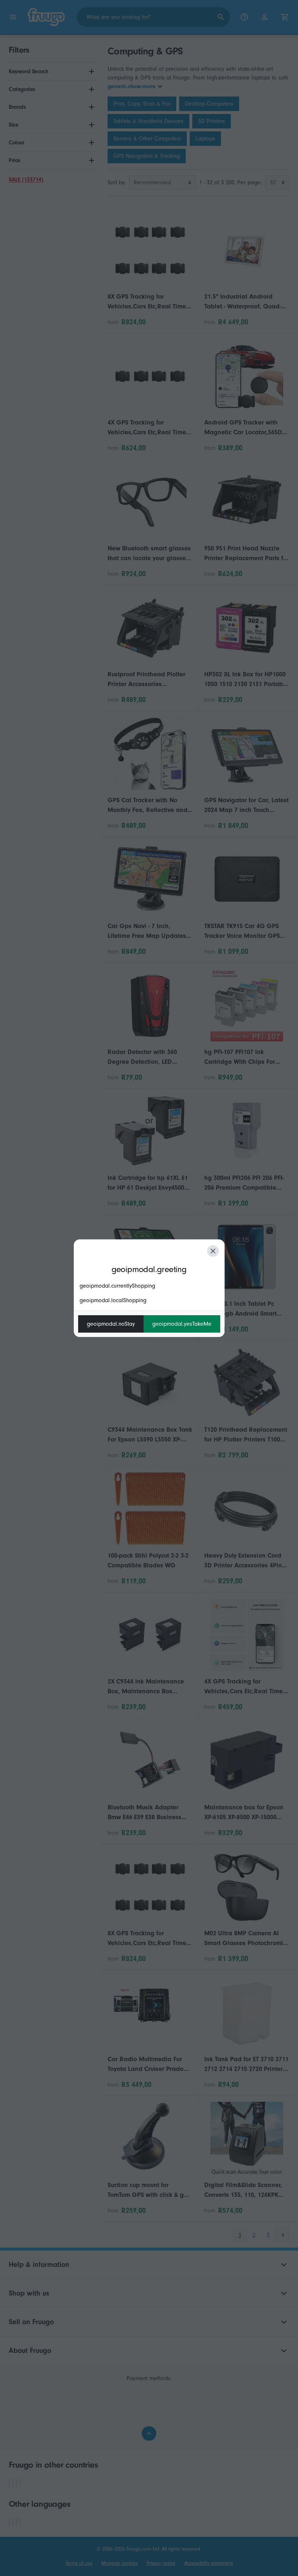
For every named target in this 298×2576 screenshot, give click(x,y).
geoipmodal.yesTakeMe (182, 1324)
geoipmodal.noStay (111, 1324)
